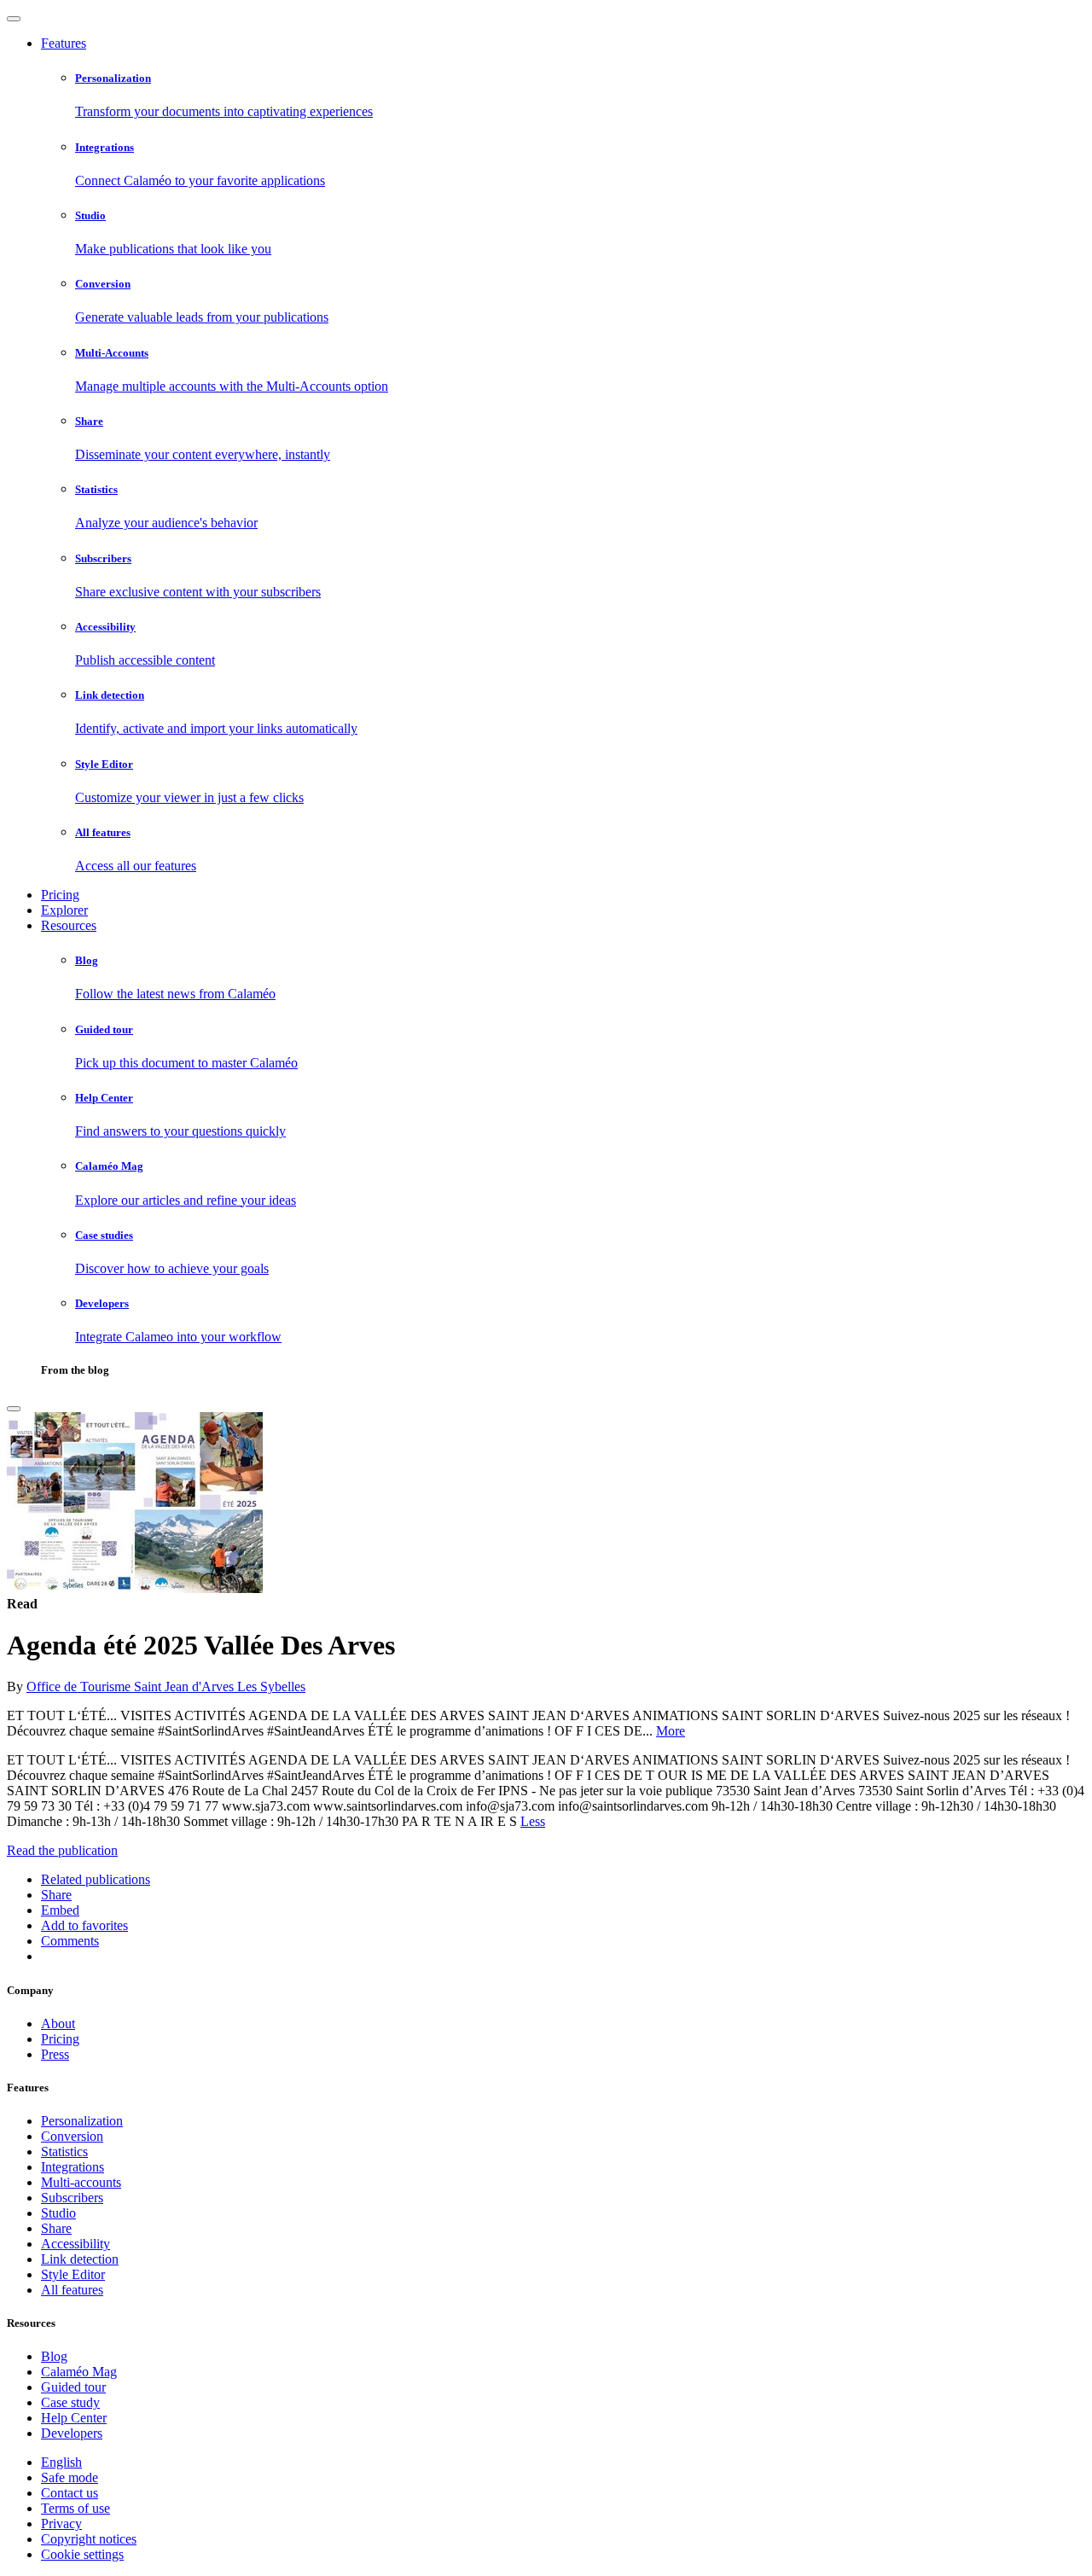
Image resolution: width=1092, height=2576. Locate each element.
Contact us (70, 2493)
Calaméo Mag (79, 2372)
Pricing (60, 895)
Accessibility (76, 2244)
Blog (54, 2356)
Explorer (64, 910)
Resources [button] (69, 925)
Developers (72, 2433)
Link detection (80, 2259)
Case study (70, 2402)
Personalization (82, 2121)
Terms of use (76, 2508)
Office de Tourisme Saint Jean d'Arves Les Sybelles (166, 1686)
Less (533, 1821)
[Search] (14, 1409)
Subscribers (72, 2198)
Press (55, 2054)
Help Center (74, 2418)
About (58, 2024)
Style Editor (73, 2274)
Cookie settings (82, 2554)
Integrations (73, 2167)
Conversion (72, 2136)
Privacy (61, 2524)
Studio (58, 2213)
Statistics (64, 2152)
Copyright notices (89, 2539)
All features (72, 2290)
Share (56, 2228)
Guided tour (73, 2387)
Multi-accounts (81, 2182)
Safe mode (70, 2477)
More (671, 1731)
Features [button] (64, 43)
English (61, 2462)
